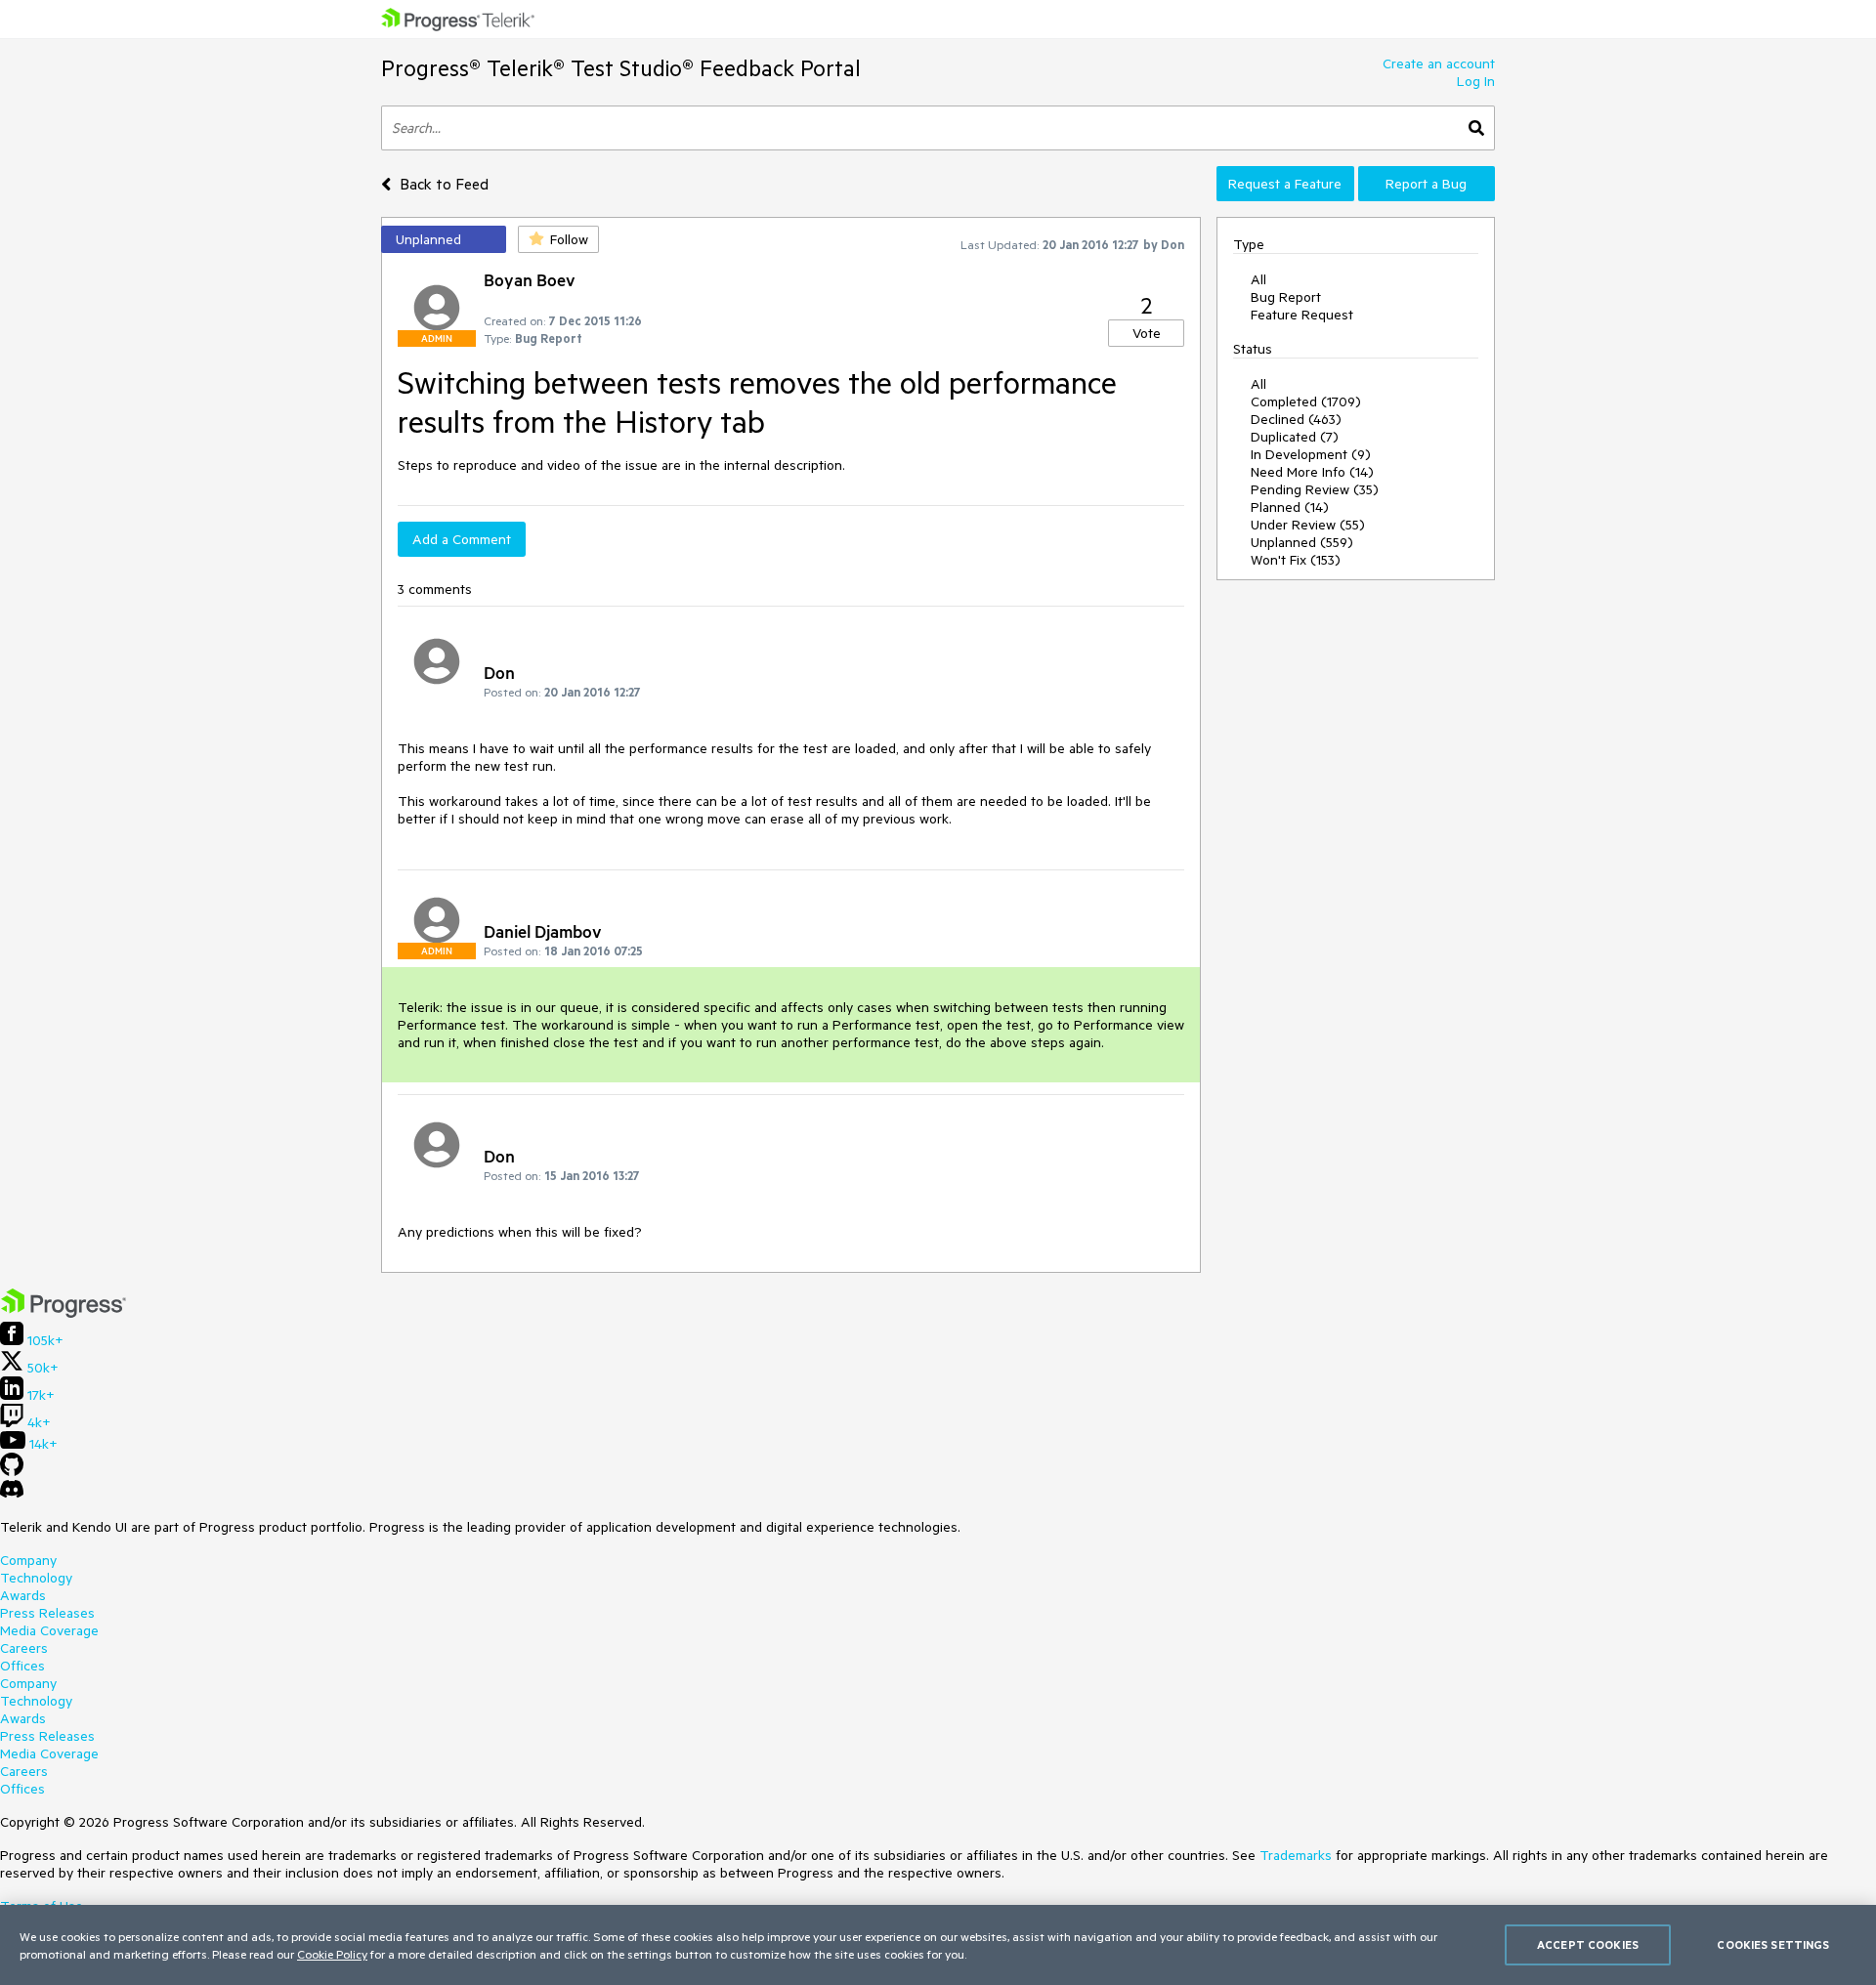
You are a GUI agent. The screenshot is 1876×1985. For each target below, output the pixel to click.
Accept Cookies (1588, 1944)
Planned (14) (1290, 507)
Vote (1147, 333)
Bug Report (1286, 297)
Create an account (1439, 63)
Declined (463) (1296, 419)
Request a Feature (1285, 184)
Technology (36, 1578)
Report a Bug (1426, 184)
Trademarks (1296, 1855)
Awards (23, 1595)
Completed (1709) (1306, 401)
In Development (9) (1311, 454)
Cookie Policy (332, 1954)
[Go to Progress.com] (64, 1313)
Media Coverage (49, 1630)
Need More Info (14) (1312, 472)
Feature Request (1302, 315)
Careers (24, 1648)
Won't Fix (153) (1296, 560)
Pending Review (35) (1315, 489)
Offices (22, 1666)
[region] (938, 1945)
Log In (1476, 81)
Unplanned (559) (1302, 542)
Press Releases (47, 1613)
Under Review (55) (1308, 525)
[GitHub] (12, 1471)
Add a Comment (462, 539)
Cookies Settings (1773, 1944)
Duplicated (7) (1295, 437)
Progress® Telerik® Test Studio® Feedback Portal (621, 68)
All (1258, 279)
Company (28, 1560)
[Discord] (12, 1494)
